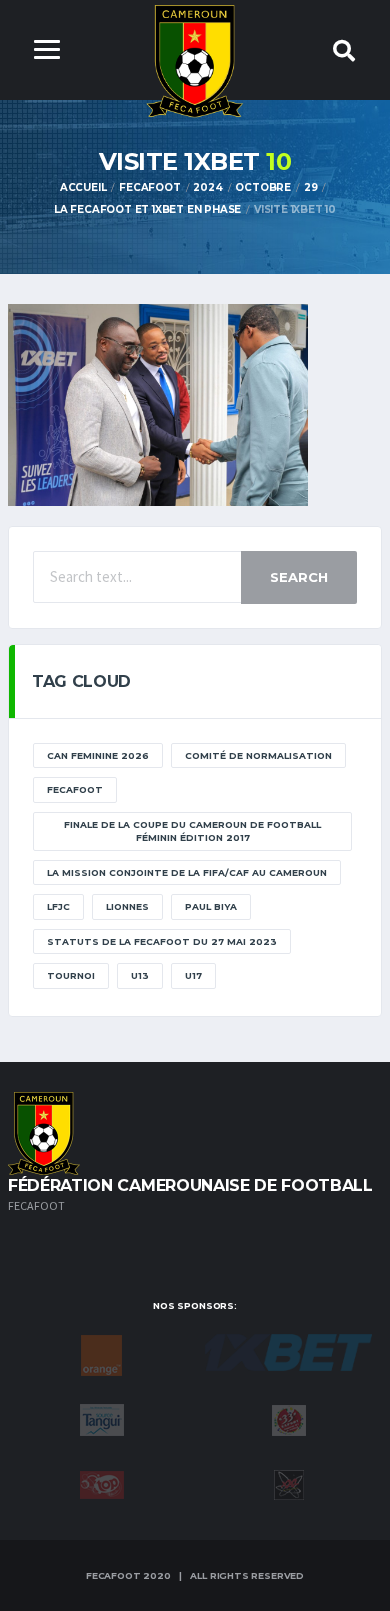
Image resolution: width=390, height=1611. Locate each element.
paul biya (211, 906)
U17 (193, 975)
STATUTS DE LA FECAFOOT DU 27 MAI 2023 (162, 941)
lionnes (127, 906)
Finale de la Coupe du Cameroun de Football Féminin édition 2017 (192, 831)
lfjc (58, 906)
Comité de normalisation (258, 755)
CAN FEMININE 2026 (98, 755)
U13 (140, 975)
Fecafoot (75, 789)
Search (299, 577)
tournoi (71, 975)
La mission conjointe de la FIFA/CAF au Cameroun (187, 872)
